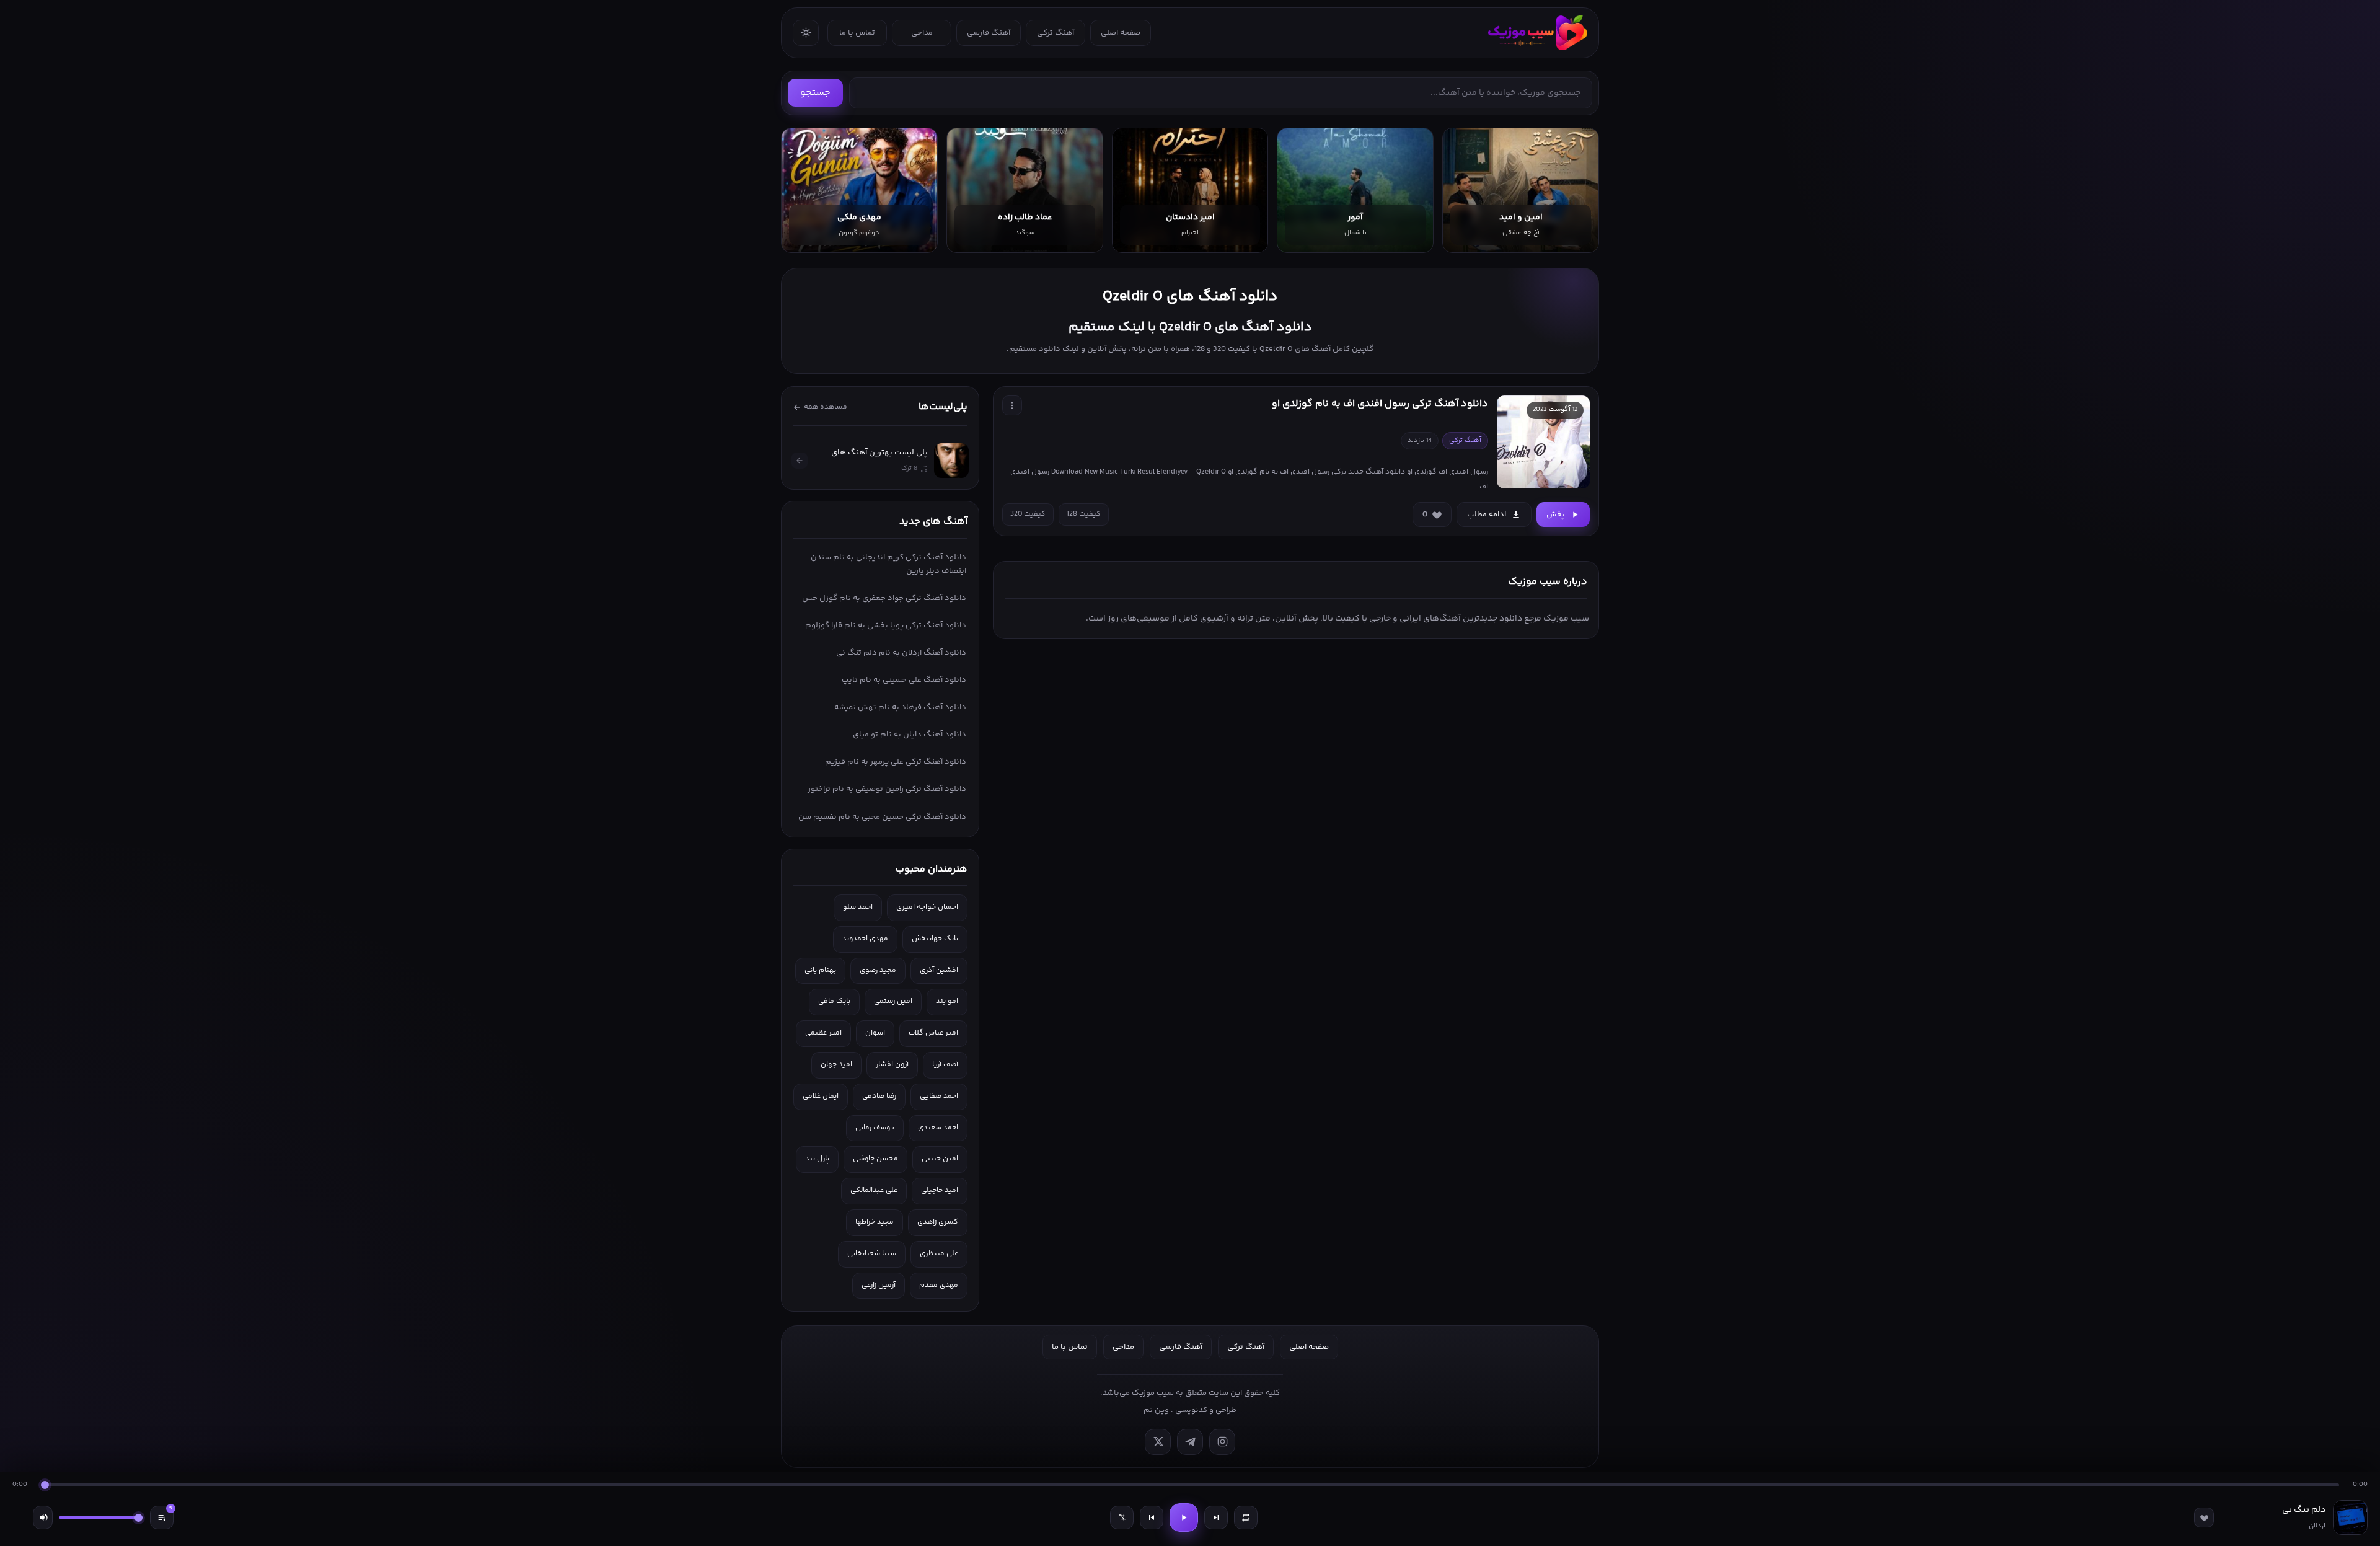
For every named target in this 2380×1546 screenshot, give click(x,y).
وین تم (1156, 1410)
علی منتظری (939, 1254)
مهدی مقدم (939, 1285)
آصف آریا (945, 1065)
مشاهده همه (826, 407)
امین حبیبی (940, 1159)
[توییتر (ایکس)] (1158, 1442)
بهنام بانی (820, 970)
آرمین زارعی (879, 1285)
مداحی (922, 33)
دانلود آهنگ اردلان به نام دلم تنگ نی (901, 653)
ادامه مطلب (1487, 515)
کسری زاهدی (938, 1222)
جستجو (815, 93)
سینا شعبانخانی (872, 1254)
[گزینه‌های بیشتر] (1012, 405)
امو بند (947, 1001)
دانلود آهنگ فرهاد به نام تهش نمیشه (900, 707)
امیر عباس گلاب (933, 1033)
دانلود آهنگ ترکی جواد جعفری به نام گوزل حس (884, 598)
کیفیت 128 (1084, 514)
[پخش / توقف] (1184, 1517)
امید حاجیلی (940, 1190)
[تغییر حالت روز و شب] (806, 33)
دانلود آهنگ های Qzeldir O (1190, 297)
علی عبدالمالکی (874, 1190)
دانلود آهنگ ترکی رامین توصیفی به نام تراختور (887, 789)
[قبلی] (1152, 1517)
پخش (1556, 515)
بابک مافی (834, 1001)
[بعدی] (1216, 1517)
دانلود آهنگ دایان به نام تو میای (910, 735)
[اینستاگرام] (1222, 1442)
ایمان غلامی (821, 1096)
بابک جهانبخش (935, 939)
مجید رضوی (878, 970)
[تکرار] (1246, 1517)
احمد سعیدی (938, 1128)
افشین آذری (939, 970)
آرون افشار (892, 1065)
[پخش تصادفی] (1122, 1517)
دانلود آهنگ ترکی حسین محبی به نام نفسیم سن (882, 817)
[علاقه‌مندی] (2204, 1517)
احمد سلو (858, 907)
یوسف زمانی (875, 1128)
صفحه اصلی (1121, 33)
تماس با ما (857, 33)
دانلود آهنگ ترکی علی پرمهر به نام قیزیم (896, 762)
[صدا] (43, 1517)
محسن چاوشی (875, 1159)
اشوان (875, 1033)
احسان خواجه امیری (927, 907)
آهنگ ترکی (1056, 33)
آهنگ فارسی (989, 33)
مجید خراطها (875, 1222)
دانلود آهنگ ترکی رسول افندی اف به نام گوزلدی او (1380, 404)
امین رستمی (893, 1001)
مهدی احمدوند (865, 939)
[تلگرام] (1190, 1442)
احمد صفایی (939, 1096)
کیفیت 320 (1028, 514)
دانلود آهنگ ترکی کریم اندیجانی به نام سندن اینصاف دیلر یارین (888, 564)
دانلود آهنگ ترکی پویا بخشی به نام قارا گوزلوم (886, 625)
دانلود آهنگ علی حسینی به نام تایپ (904, 680)
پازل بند (817, 1159)
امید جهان (836, 1065)
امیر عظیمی (823, 1033)
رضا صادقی (879, 1096)
